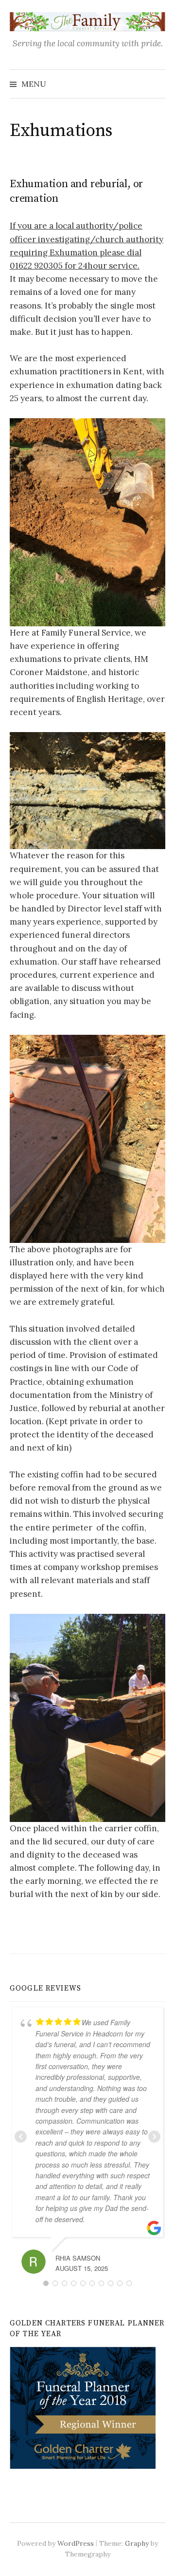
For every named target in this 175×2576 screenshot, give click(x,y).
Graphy (137, 2543)
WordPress (76, 2543)
